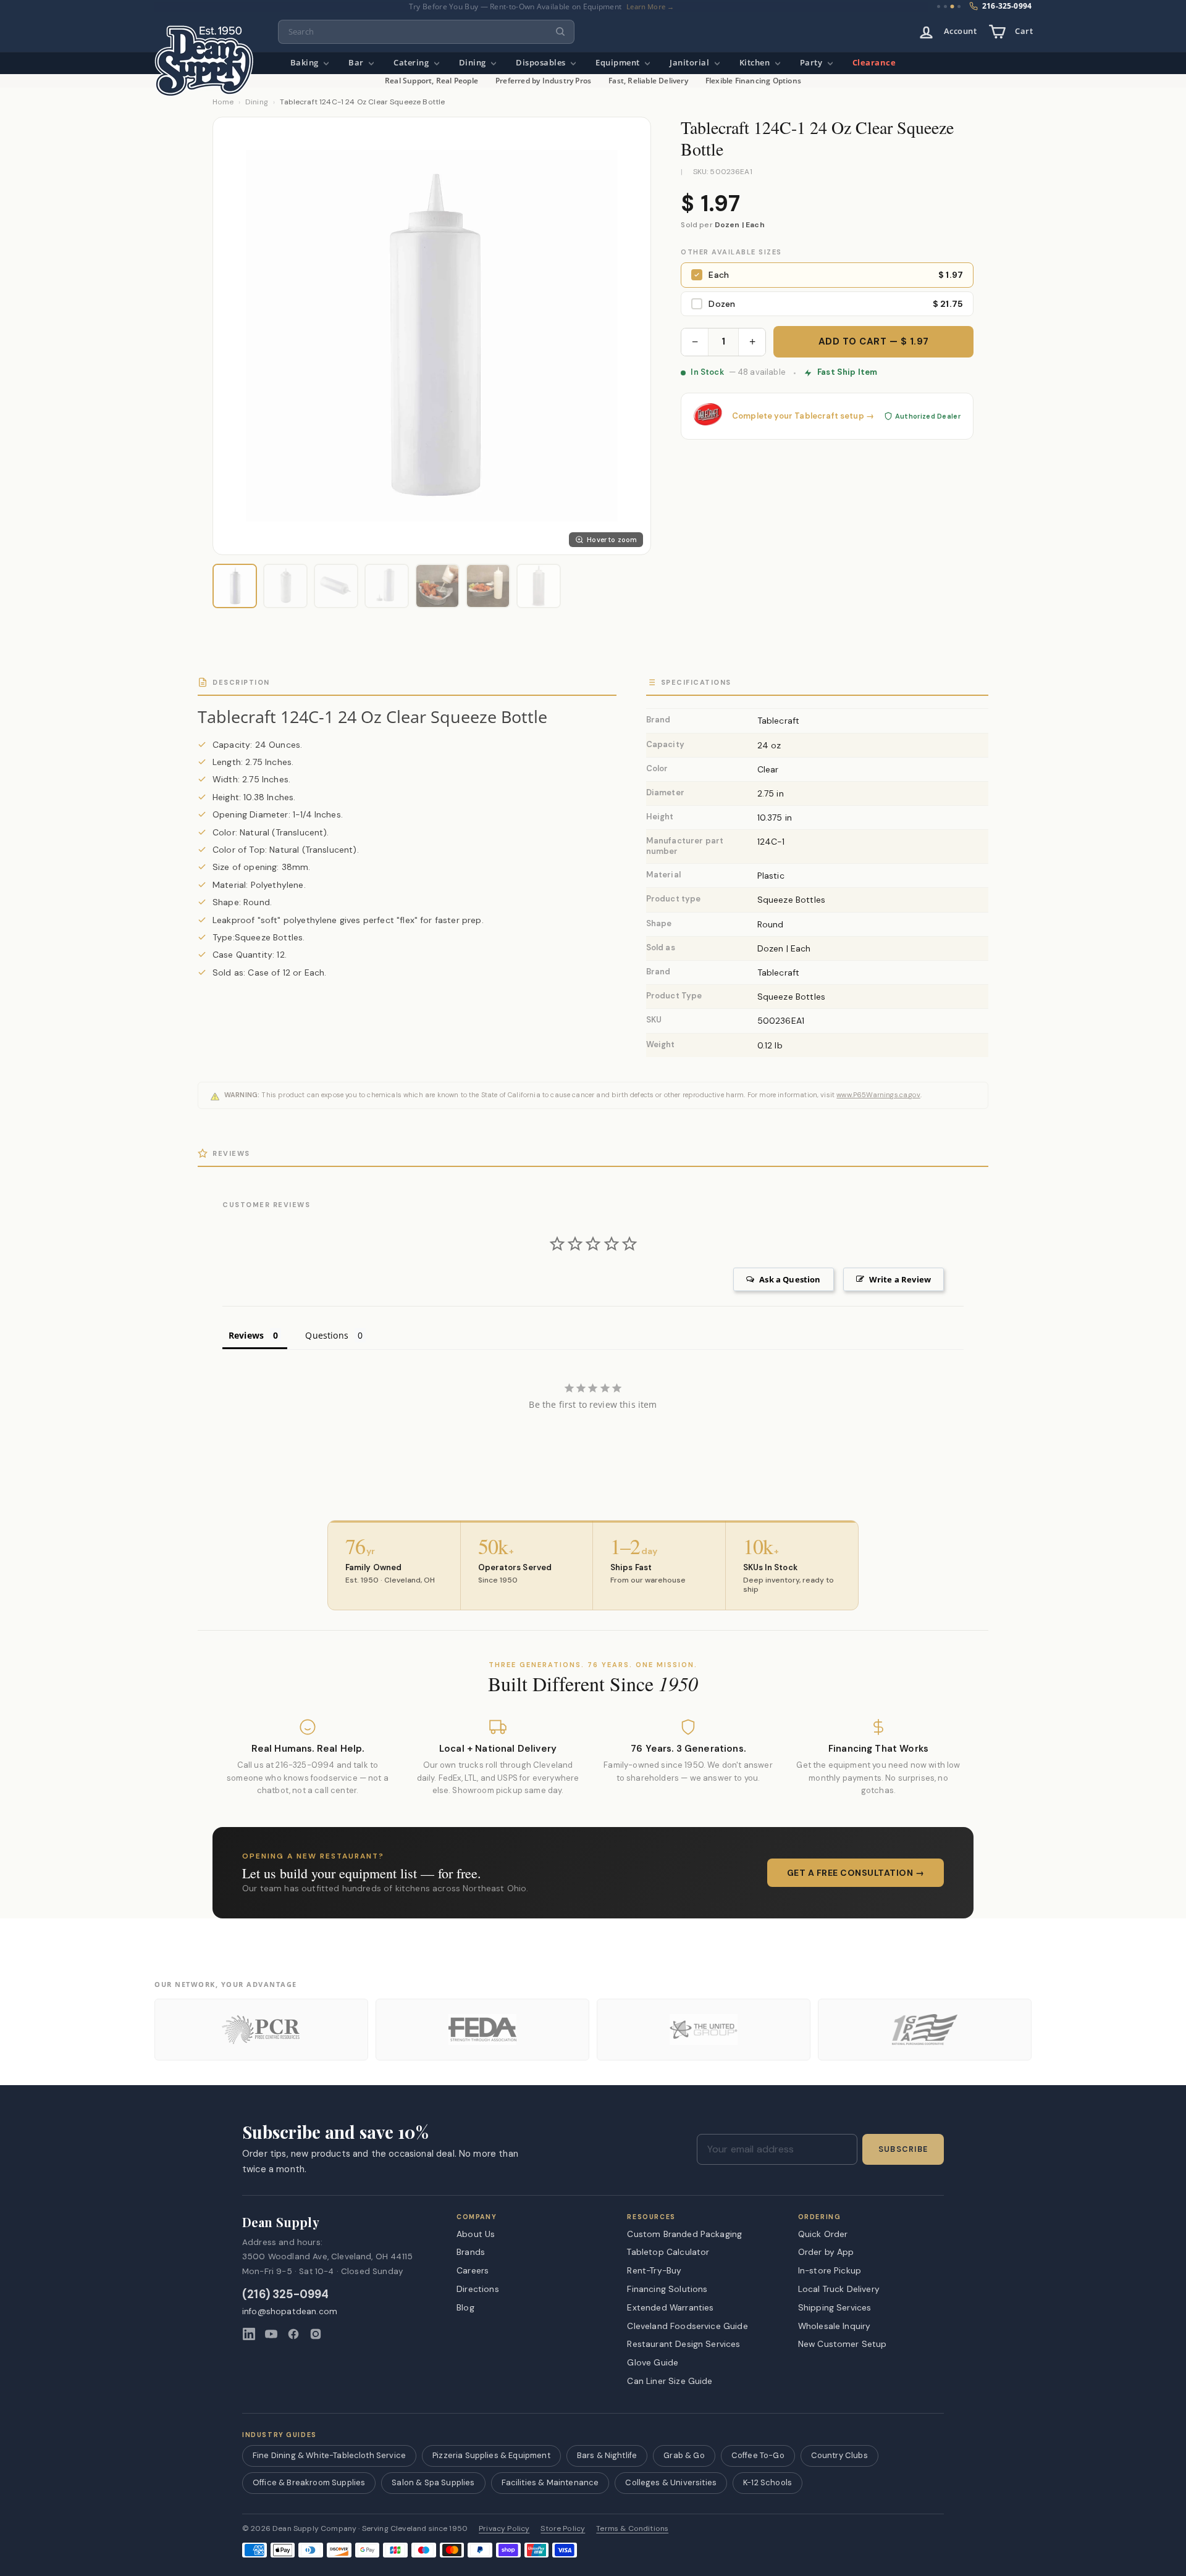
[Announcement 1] (939, 6)
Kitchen (756, 63)
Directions (478, 2289)
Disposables (542, 63)
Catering (412, 63)
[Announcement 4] (959, 7)
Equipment (619, 63)
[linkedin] (249, 2334)
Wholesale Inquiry (835, 2326)
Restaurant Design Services (683, 2344)
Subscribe (903, 2149)
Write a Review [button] (900, 1279)
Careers (473, 2270)
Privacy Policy (504, 2529)
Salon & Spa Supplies (433, 2482)
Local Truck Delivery (839, 2289)
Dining (474, 63)
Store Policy (563, 2529)
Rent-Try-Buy (654, 2270)
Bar (357, 63)
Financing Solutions (667, 2289)
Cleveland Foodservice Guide (687, 2326)
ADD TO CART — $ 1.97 (874, 341)
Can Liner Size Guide (670, 2381)
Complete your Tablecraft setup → (803, 416)
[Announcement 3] (952, 6)
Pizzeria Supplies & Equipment (491, 2455)
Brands (471, 2252)
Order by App (826, 2252)
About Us (476, 2234)
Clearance (874, 63)
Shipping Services (835, 2307)
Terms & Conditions (632, 2529)
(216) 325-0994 (286, 2295)
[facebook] (293, 2334)
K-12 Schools (768, 2482)
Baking (306, 63)
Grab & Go (684, 2455)
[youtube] (271, 2334)
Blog (465, 2307)
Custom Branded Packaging (684, 2234)
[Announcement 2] (945, 6)
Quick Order (823, 2234)
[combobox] (426, 32)
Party (812, 63)
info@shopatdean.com (290, 2311)
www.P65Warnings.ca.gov (878, 1095)
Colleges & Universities (671, 2482)
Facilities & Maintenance (550, 2482)
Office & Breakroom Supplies (309, 2482)
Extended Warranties (670, 2307)
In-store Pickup (830, 2270)
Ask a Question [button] (790, 1279)
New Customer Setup (843, 2344)
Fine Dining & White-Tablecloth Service (329, 2455)
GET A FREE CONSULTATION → (856, 1873)
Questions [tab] (326, 1335)
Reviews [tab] (246, 1335)
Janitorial (691, 63)
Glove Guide (653, 2362)
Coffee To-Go (758, 2455)
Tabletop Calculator (668, 2252)
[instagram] (316, 2334)
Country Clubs (839, 2455)
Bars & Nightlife (607, 2455)
